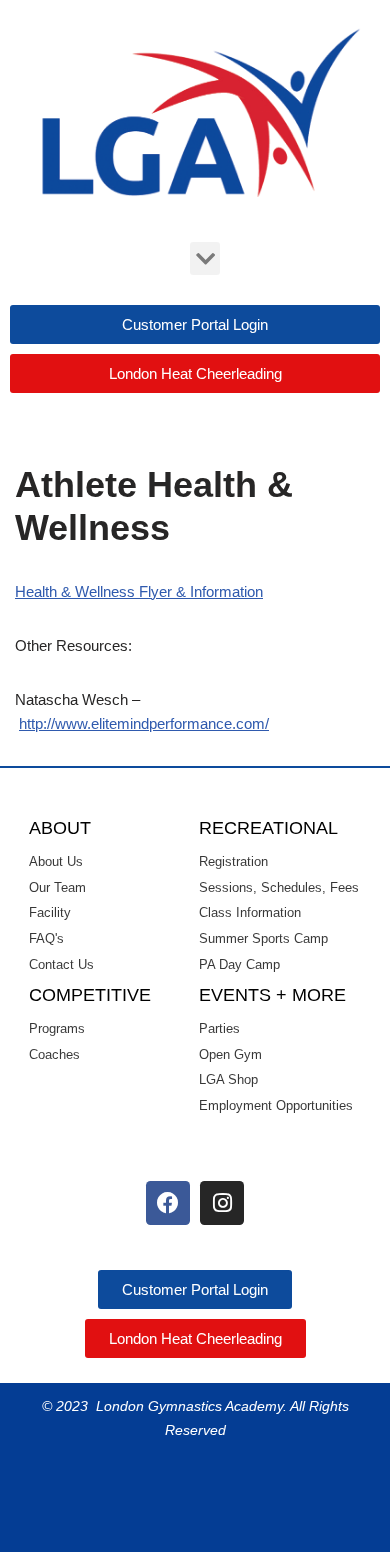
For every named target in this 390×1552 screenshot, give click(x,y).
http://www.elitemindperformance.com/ (144, 723)
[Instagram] (222, 1203)
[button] (205, 258)
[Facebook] (168, 1203)
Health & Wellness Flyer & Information (139, 591)
